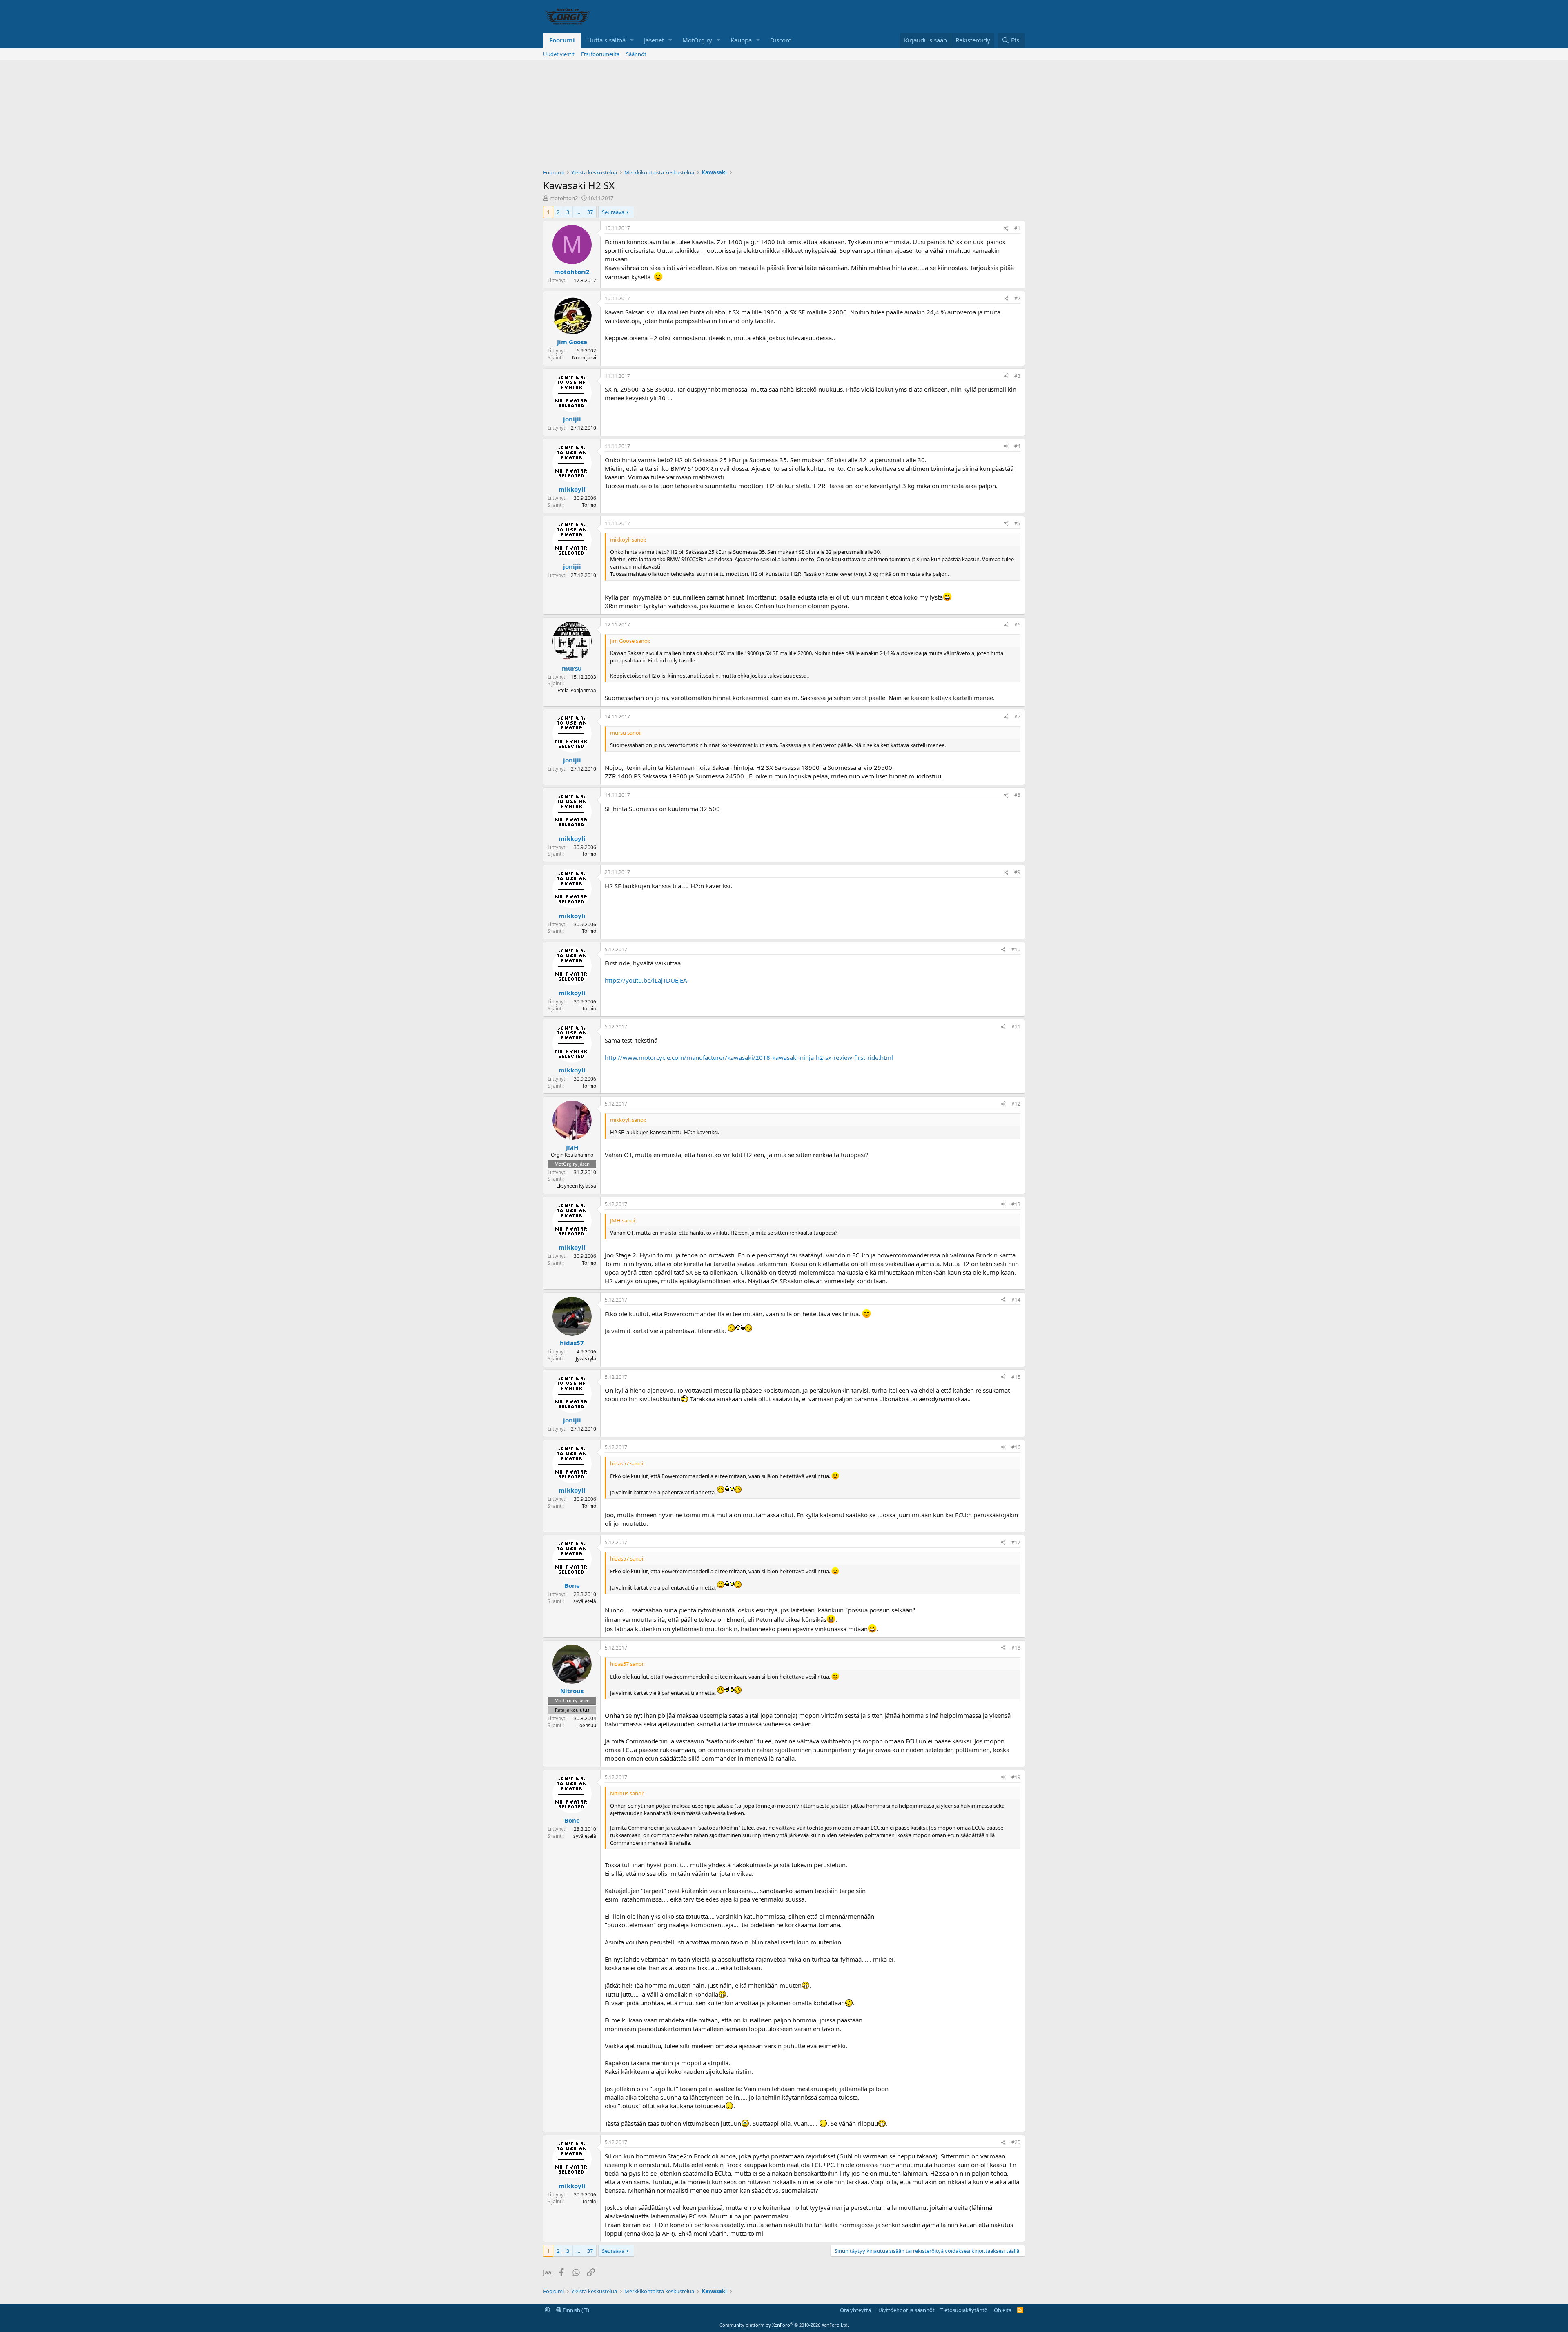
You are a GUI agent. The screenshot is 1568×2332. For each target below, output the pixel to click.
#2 (1017, 298)
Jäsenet (654, 40)
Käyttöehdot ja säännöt (906, 2310)
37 (590, 212)
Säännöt (636, 54)
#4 (1017, 446)
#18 (1016, 1648)
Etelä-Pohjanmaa (577, 690)
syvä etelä (585, 1601)
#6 (1017, 625)
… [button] (578, 212)
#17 (1016, 1542)
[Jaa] (1006, 229)
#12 (1016, 1104)
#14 (1016, 1300)
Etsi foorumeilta (600, 54)
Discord (781, 40)
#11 (1016, 1027)
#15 (1016, 1377)
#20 (1016, 2142)
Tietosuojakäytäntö (964, 2310)
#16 (1016, 1447)
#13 (1016, 1204)
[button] (632, 40)
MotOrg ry (697, 40)
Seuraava (613, 212)
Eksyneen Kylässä (576, 1186)
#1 (1017, 228)
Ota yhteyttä (855, 2310)
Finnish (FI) (575, 2310)
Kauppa (741, 40)
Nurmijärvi (584, 358)
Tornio (589, 505)
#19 (1016, 1777)
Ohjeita (1003, 2310)
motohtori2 (564, 198)
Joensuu (587, 1725)
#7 (1017, 717)
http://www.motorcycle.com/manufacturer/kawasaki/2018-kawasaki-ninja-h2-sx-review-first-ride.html (749, 1057)
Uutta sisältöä (606, 40)
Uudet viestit (559, 54)
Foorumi (562, 40)
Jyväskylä (586, 1359)
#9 (1017, 872)
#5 (1017, 523)
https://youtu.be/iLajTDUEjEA (646, 980)
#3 (1017, 376)
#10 (1016, 949)
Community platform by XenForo (784, 2325)
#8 (1017, 795)
